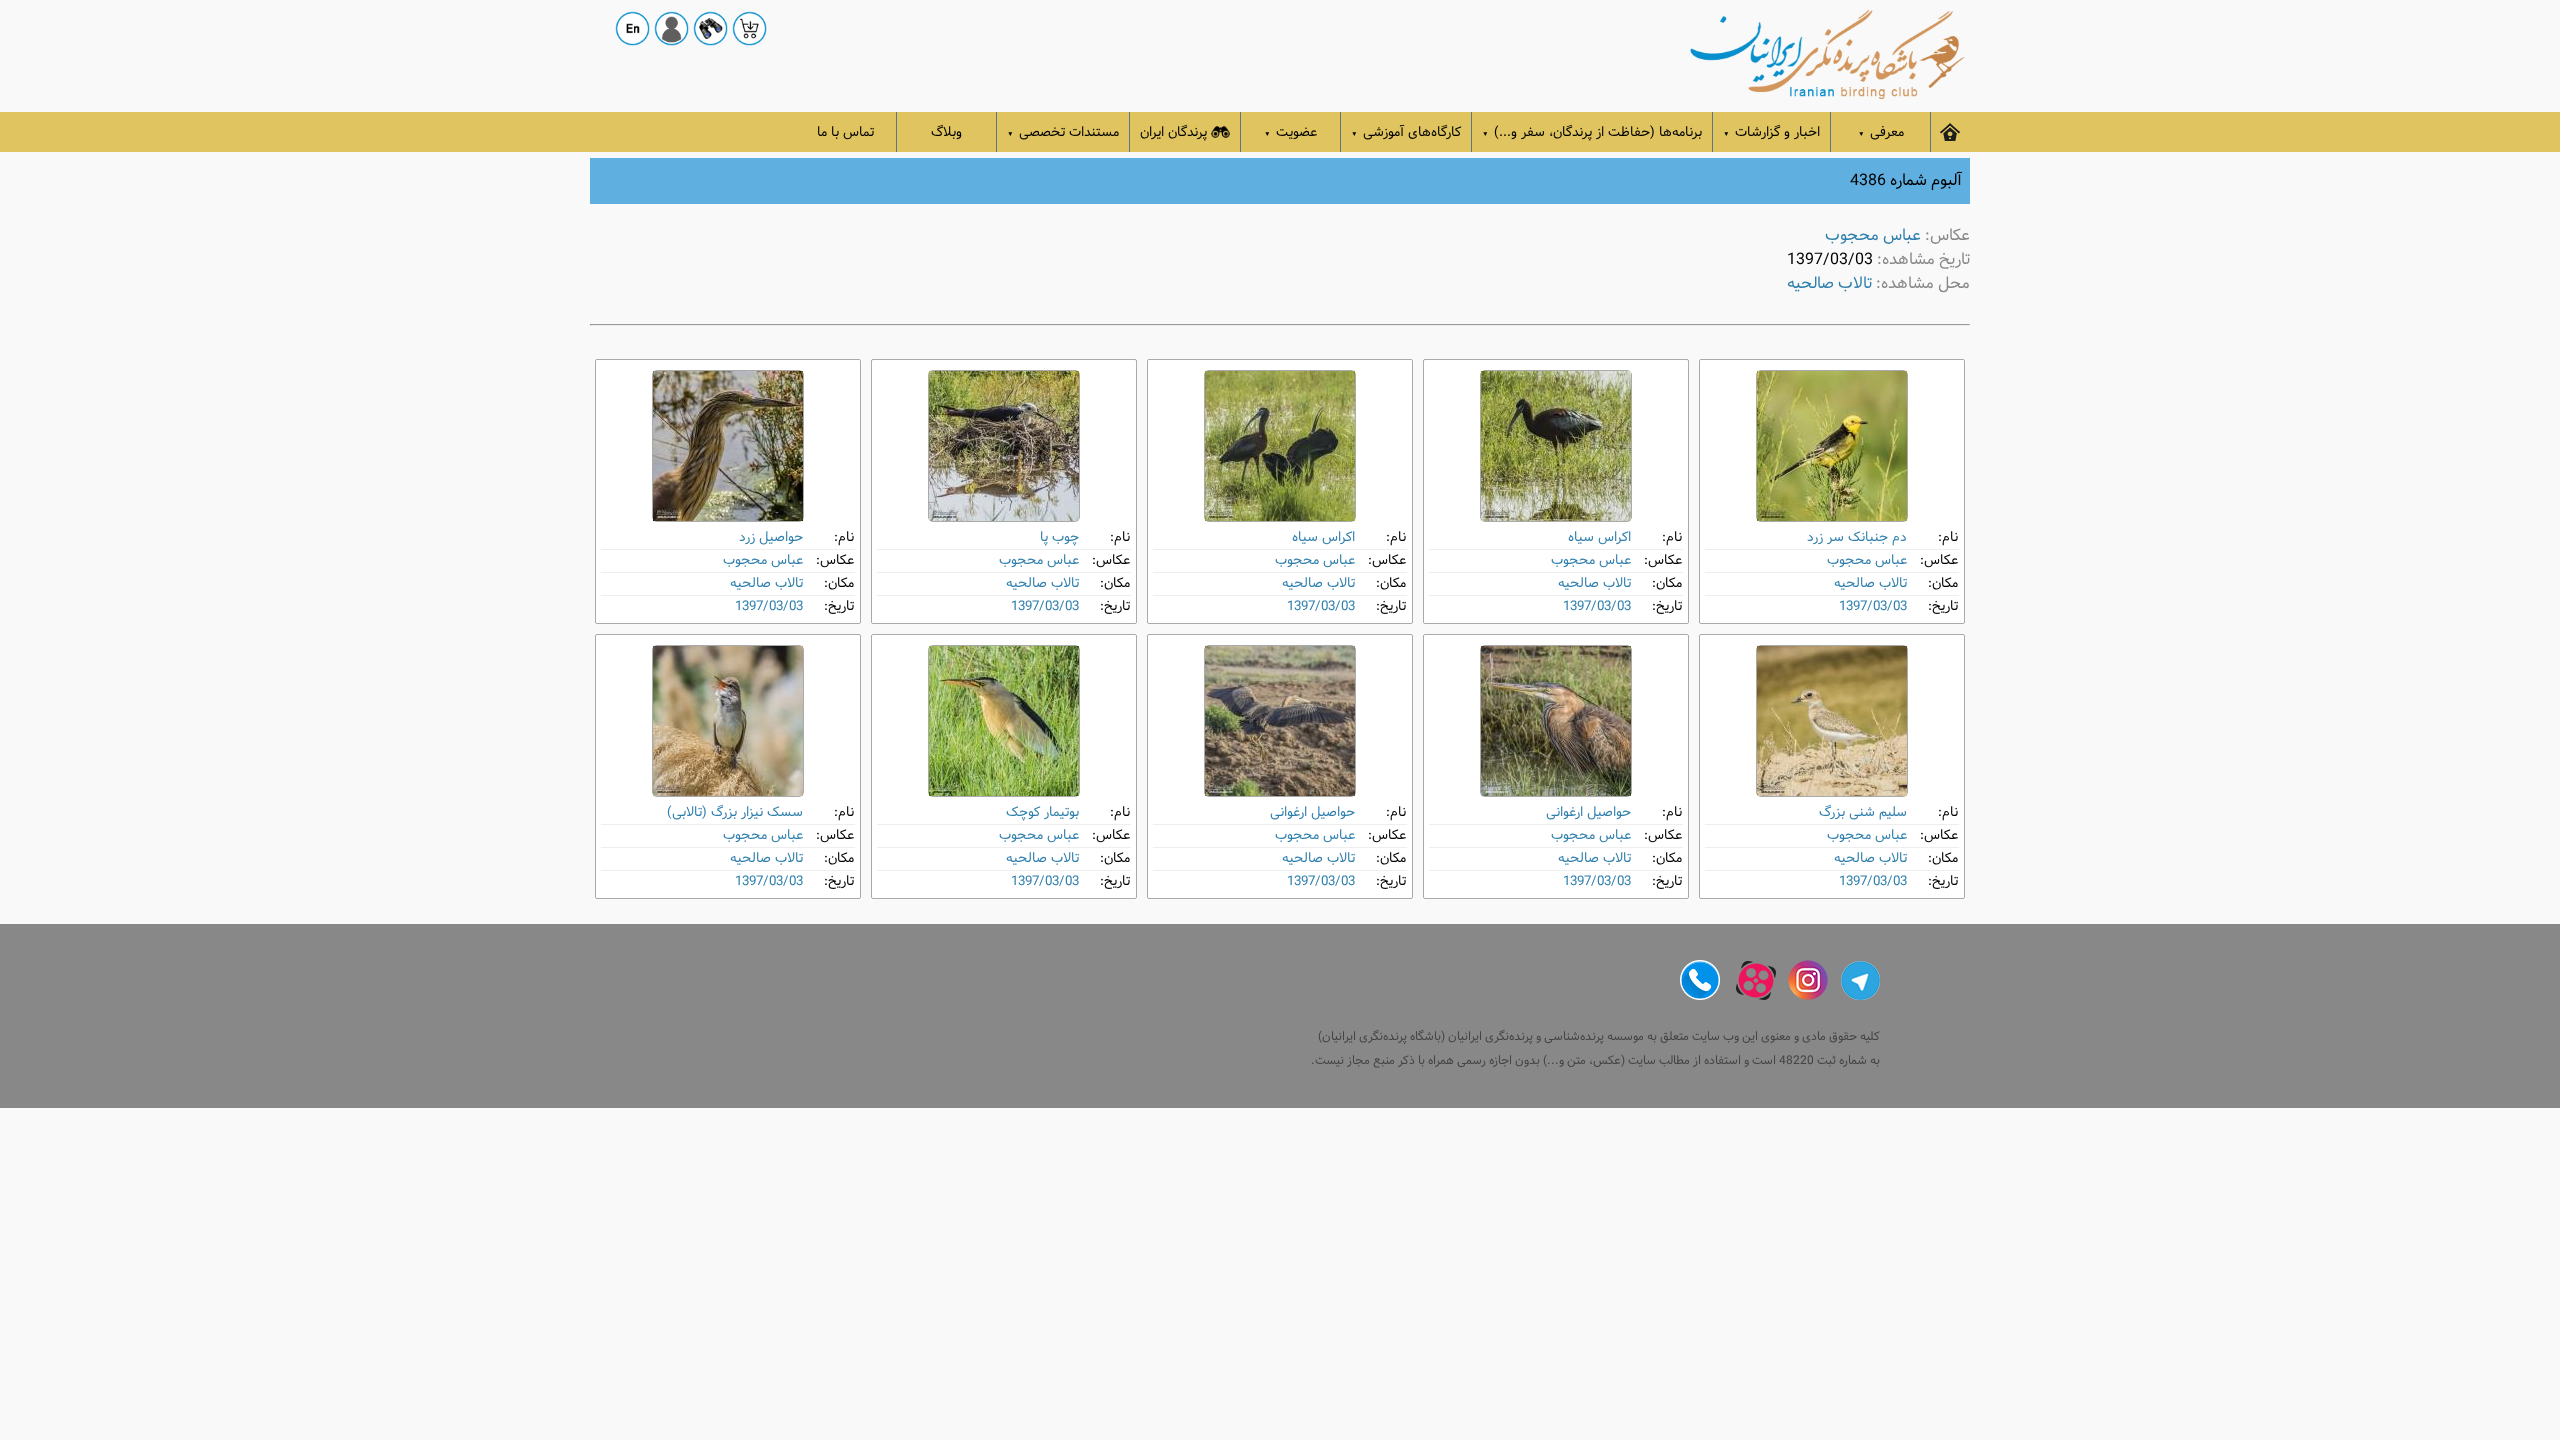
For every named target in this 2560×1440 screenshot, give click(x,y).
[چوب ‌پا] (1004, 446)
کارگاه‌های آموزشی (1406, 132)
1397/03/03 (1873, 606)
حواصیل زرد (771, 537)
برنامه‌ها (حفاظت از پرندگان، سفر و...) (1592, 132)
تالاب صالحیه (1829, 283)
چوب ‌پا (1059, 537)
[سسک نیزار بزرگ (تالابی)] (728, 721)
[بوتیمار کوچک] (1004, 721)
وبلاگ (946, 132)
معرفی (1881, 132)
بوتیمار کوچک (1042, 812)
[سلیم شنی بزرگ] (1832, 721)
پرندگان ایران (1173, 132)
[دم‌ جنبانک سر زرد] (1832, 446)
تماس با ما (845, 132)
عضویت (1290, 132)
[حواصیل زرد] (728, 446)
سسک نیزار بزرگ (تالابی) (735, 812)
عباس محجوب (1873, 235)
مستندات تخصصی (1063, 132)
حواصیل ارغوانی (1588, 812)
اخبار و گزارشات (1771, 132)
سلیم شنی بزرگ (1863, 812)
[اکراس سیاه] (1556, 446)
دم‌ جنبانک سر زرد (1857, 537)
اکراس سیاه (1599, 537)
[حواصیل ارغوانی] (1556, 721)
